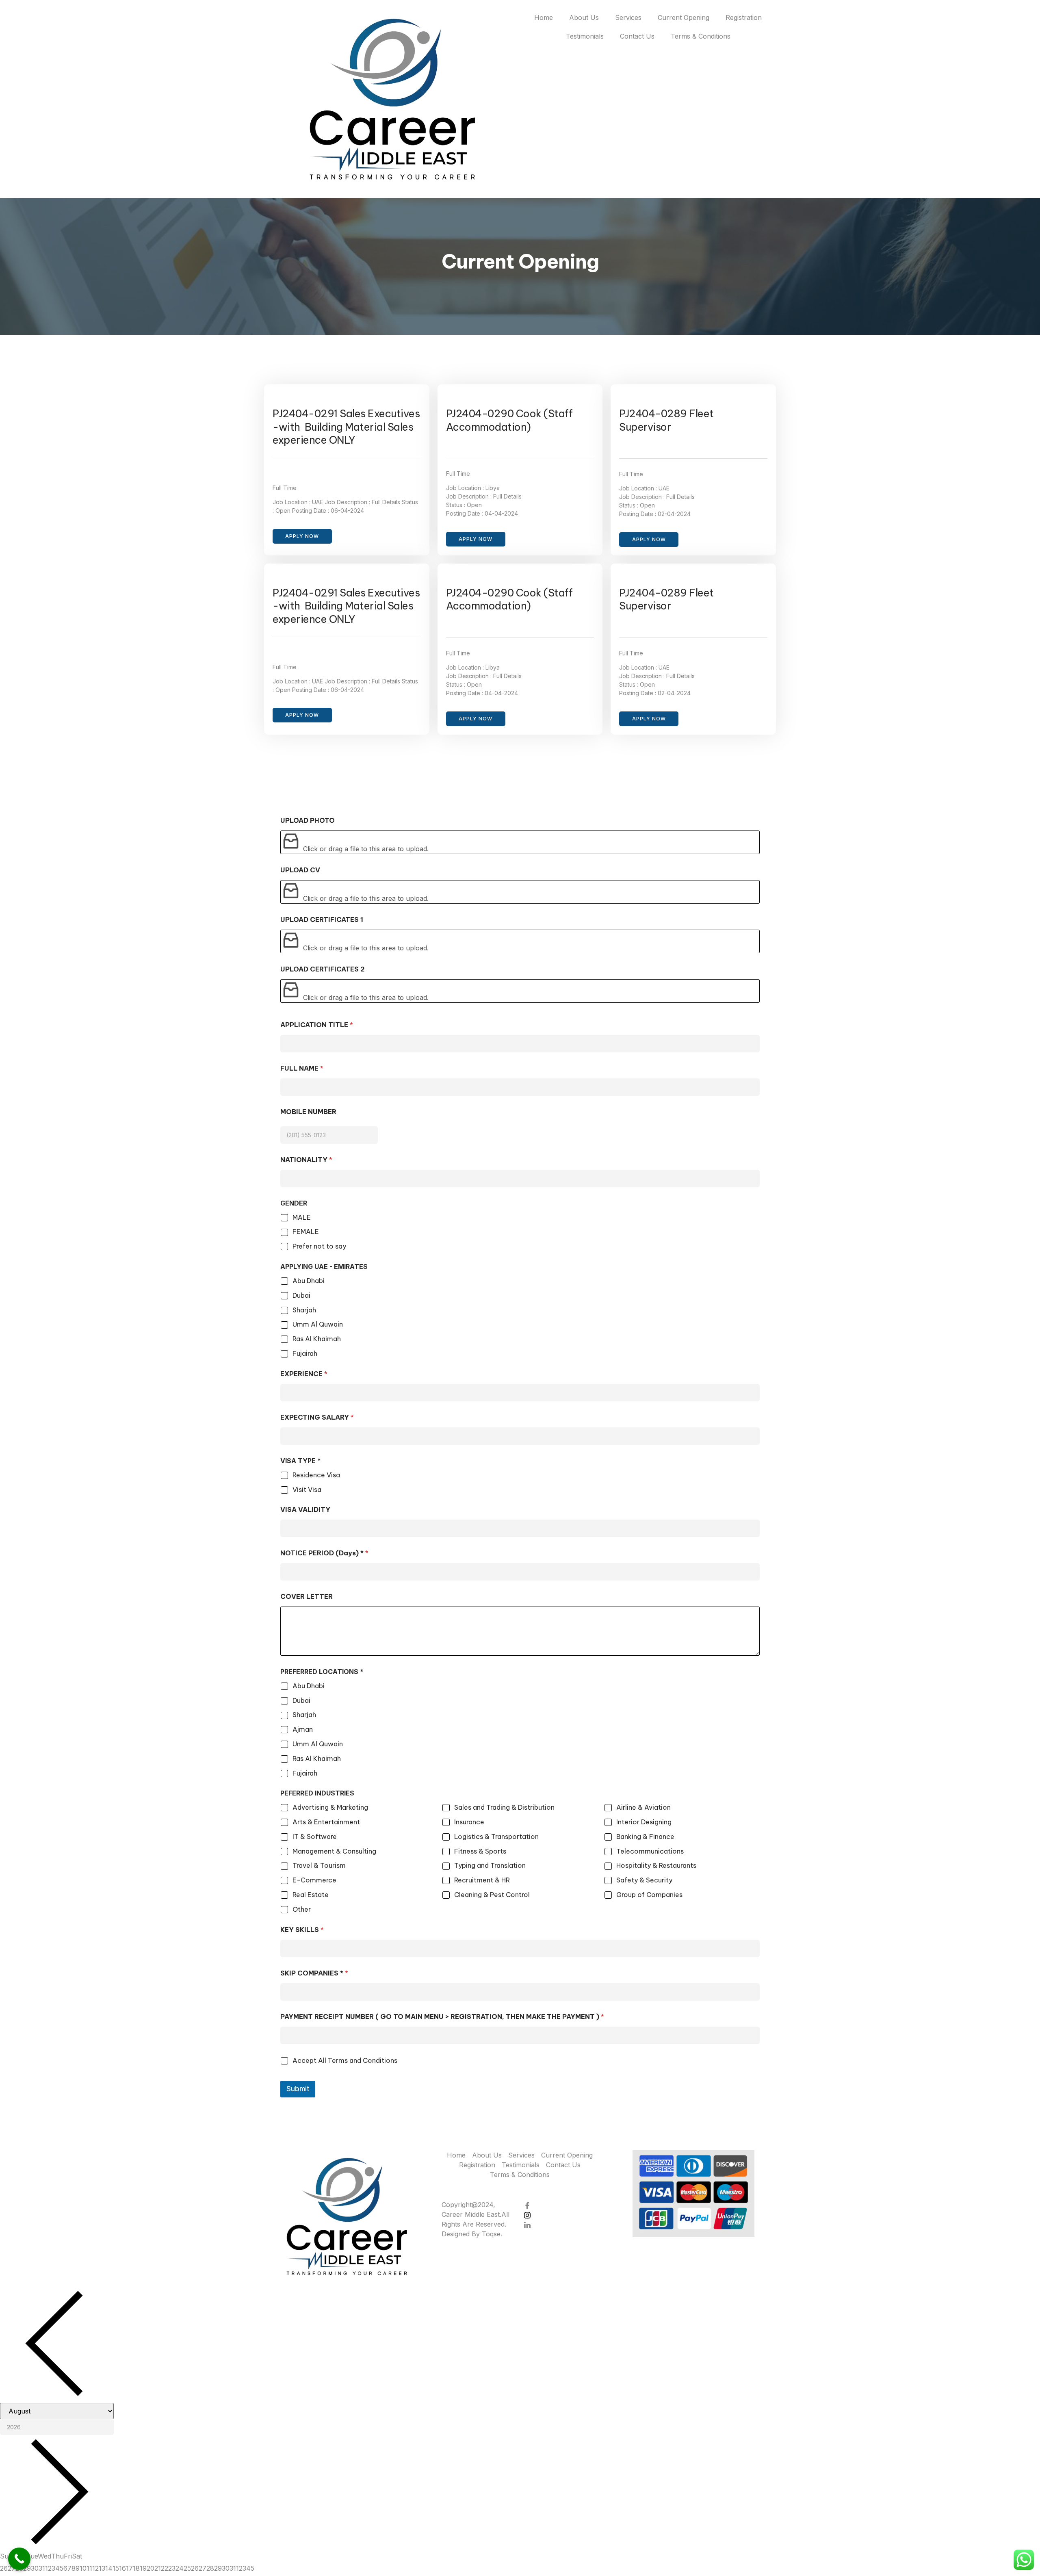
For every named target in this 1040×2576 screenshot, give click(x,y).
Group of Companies (649, 1895)
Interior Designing (644, 1822)
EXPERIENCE (304, 1374)
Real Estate (311, 1895)
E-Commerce (314, 1880)
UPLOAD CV (300, 870)
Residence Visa (316, 1475)
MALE (302, 1217)
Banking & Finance (645, 1837)
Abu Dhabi (309, 1281)
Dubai (301, 1295)
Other (302, 1909)
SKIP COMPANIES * (314, 1973)
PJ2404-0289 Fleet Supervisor (666, 420)
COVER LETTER (307, 1597)
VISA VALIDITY (305, 1510)
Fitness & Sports (480, 1851)
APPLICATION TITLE (317, 1025)
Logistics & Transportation (496, 1837)
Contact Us (637, 36)
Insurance (469, 1822)
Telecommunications (650, 1851)
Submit (298, 2089)
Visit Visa (307, 1490)
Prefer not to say (319, 1246)
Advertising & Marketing (330, 1807)
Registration (744, 17)
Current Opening (684, 17)
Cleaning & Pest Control (492, 1895)
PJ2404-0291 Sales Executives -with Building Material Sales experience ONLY (346, 427)
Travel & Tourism (319, 1865)
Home (544, 17)
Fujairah (305, 1353)
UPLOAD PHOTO (308, 821)
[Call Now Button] (19, 2559)
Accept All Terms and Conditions (345, 2060)
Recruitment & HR (482, 1880)
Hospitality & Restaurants (656, 1865)
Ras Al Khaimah (317, 1339)
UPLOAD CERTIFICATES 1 (322, 920)
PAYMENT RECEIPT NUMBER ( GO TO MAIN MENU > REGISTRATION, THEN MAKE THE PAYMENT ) (442, 2017)
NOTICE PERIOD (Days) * (324, 1553)
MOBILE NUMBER (308, 1112)
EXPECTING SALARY (317, 1417)
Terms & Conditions (701, 36)
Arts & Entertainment (326, 1822)
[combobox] (329, 1124)
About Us (584, 17)
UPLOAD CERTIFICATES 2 (323, 969)
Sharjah (304, 1310)
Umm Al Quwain (318, 1324)
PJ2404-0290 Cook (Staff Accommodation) (509, 420)
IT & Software (315, 1837)
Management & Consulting (334, 1851)
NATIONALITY (306, 1160)
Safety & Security (644, 1880)
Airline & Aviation (643, 1807)
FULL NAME (302, 1068)
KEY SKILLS (302, 1930)
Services (628, 17)
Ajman (303, 1729)
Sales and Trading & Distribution (504, 1807)
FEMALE (306, 1232)
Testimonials (585, 36)
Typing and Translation (490, 1865)
